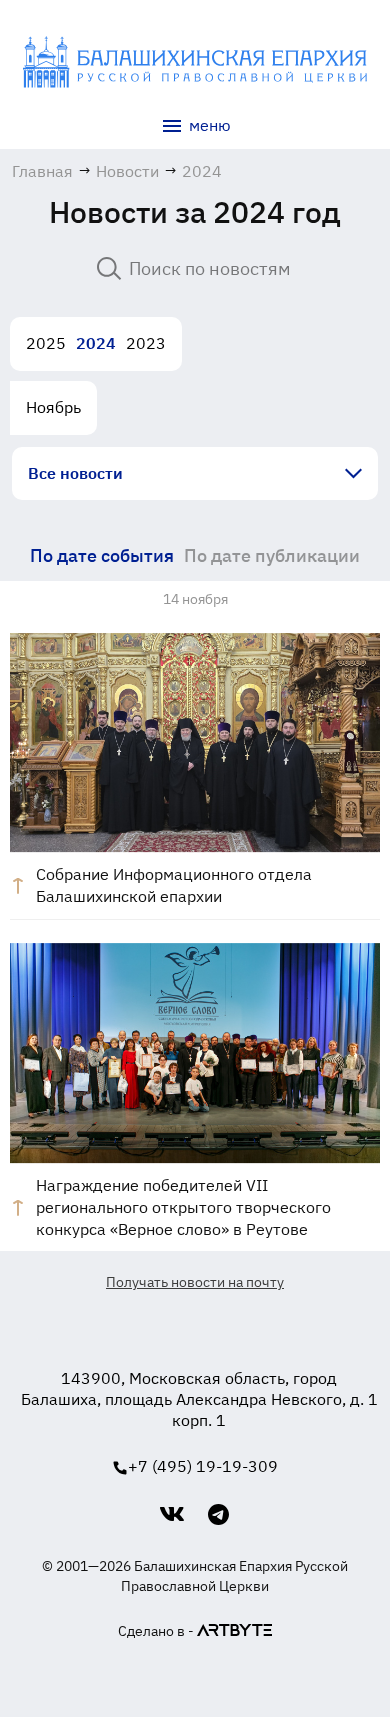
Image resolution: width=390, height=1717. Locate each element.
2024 (96, 343)
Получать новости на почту (195, 1282)
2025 (46, 343)
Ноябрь (53, 407)
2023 (146, 343)
